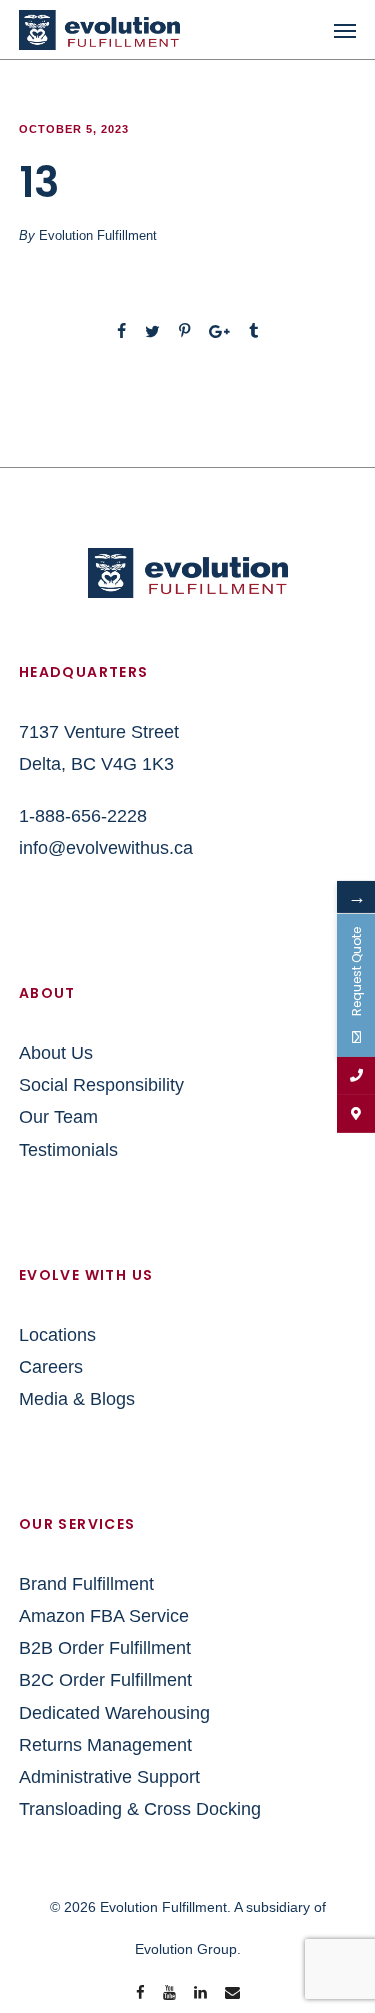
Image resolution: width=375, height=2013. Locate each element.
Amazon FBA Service (104, 1616)
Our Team (58, 1117)
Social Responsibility (101, 1085)
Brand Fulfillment (86, 1584)
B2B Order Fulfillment (105, 1648)
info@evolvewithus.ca (106, 848)
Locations (57, 1335)
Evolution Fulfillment (98, 235)
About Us (56, 1053)
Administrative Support (109, 1777)
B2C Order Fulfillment (105, 1680)
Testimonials (68, 1150)
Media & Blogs (77, 1399)
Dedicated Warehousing (114, 1713)
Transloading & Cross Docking (140, 1809)
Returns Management (105, 1745)
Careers (51, 1367)
